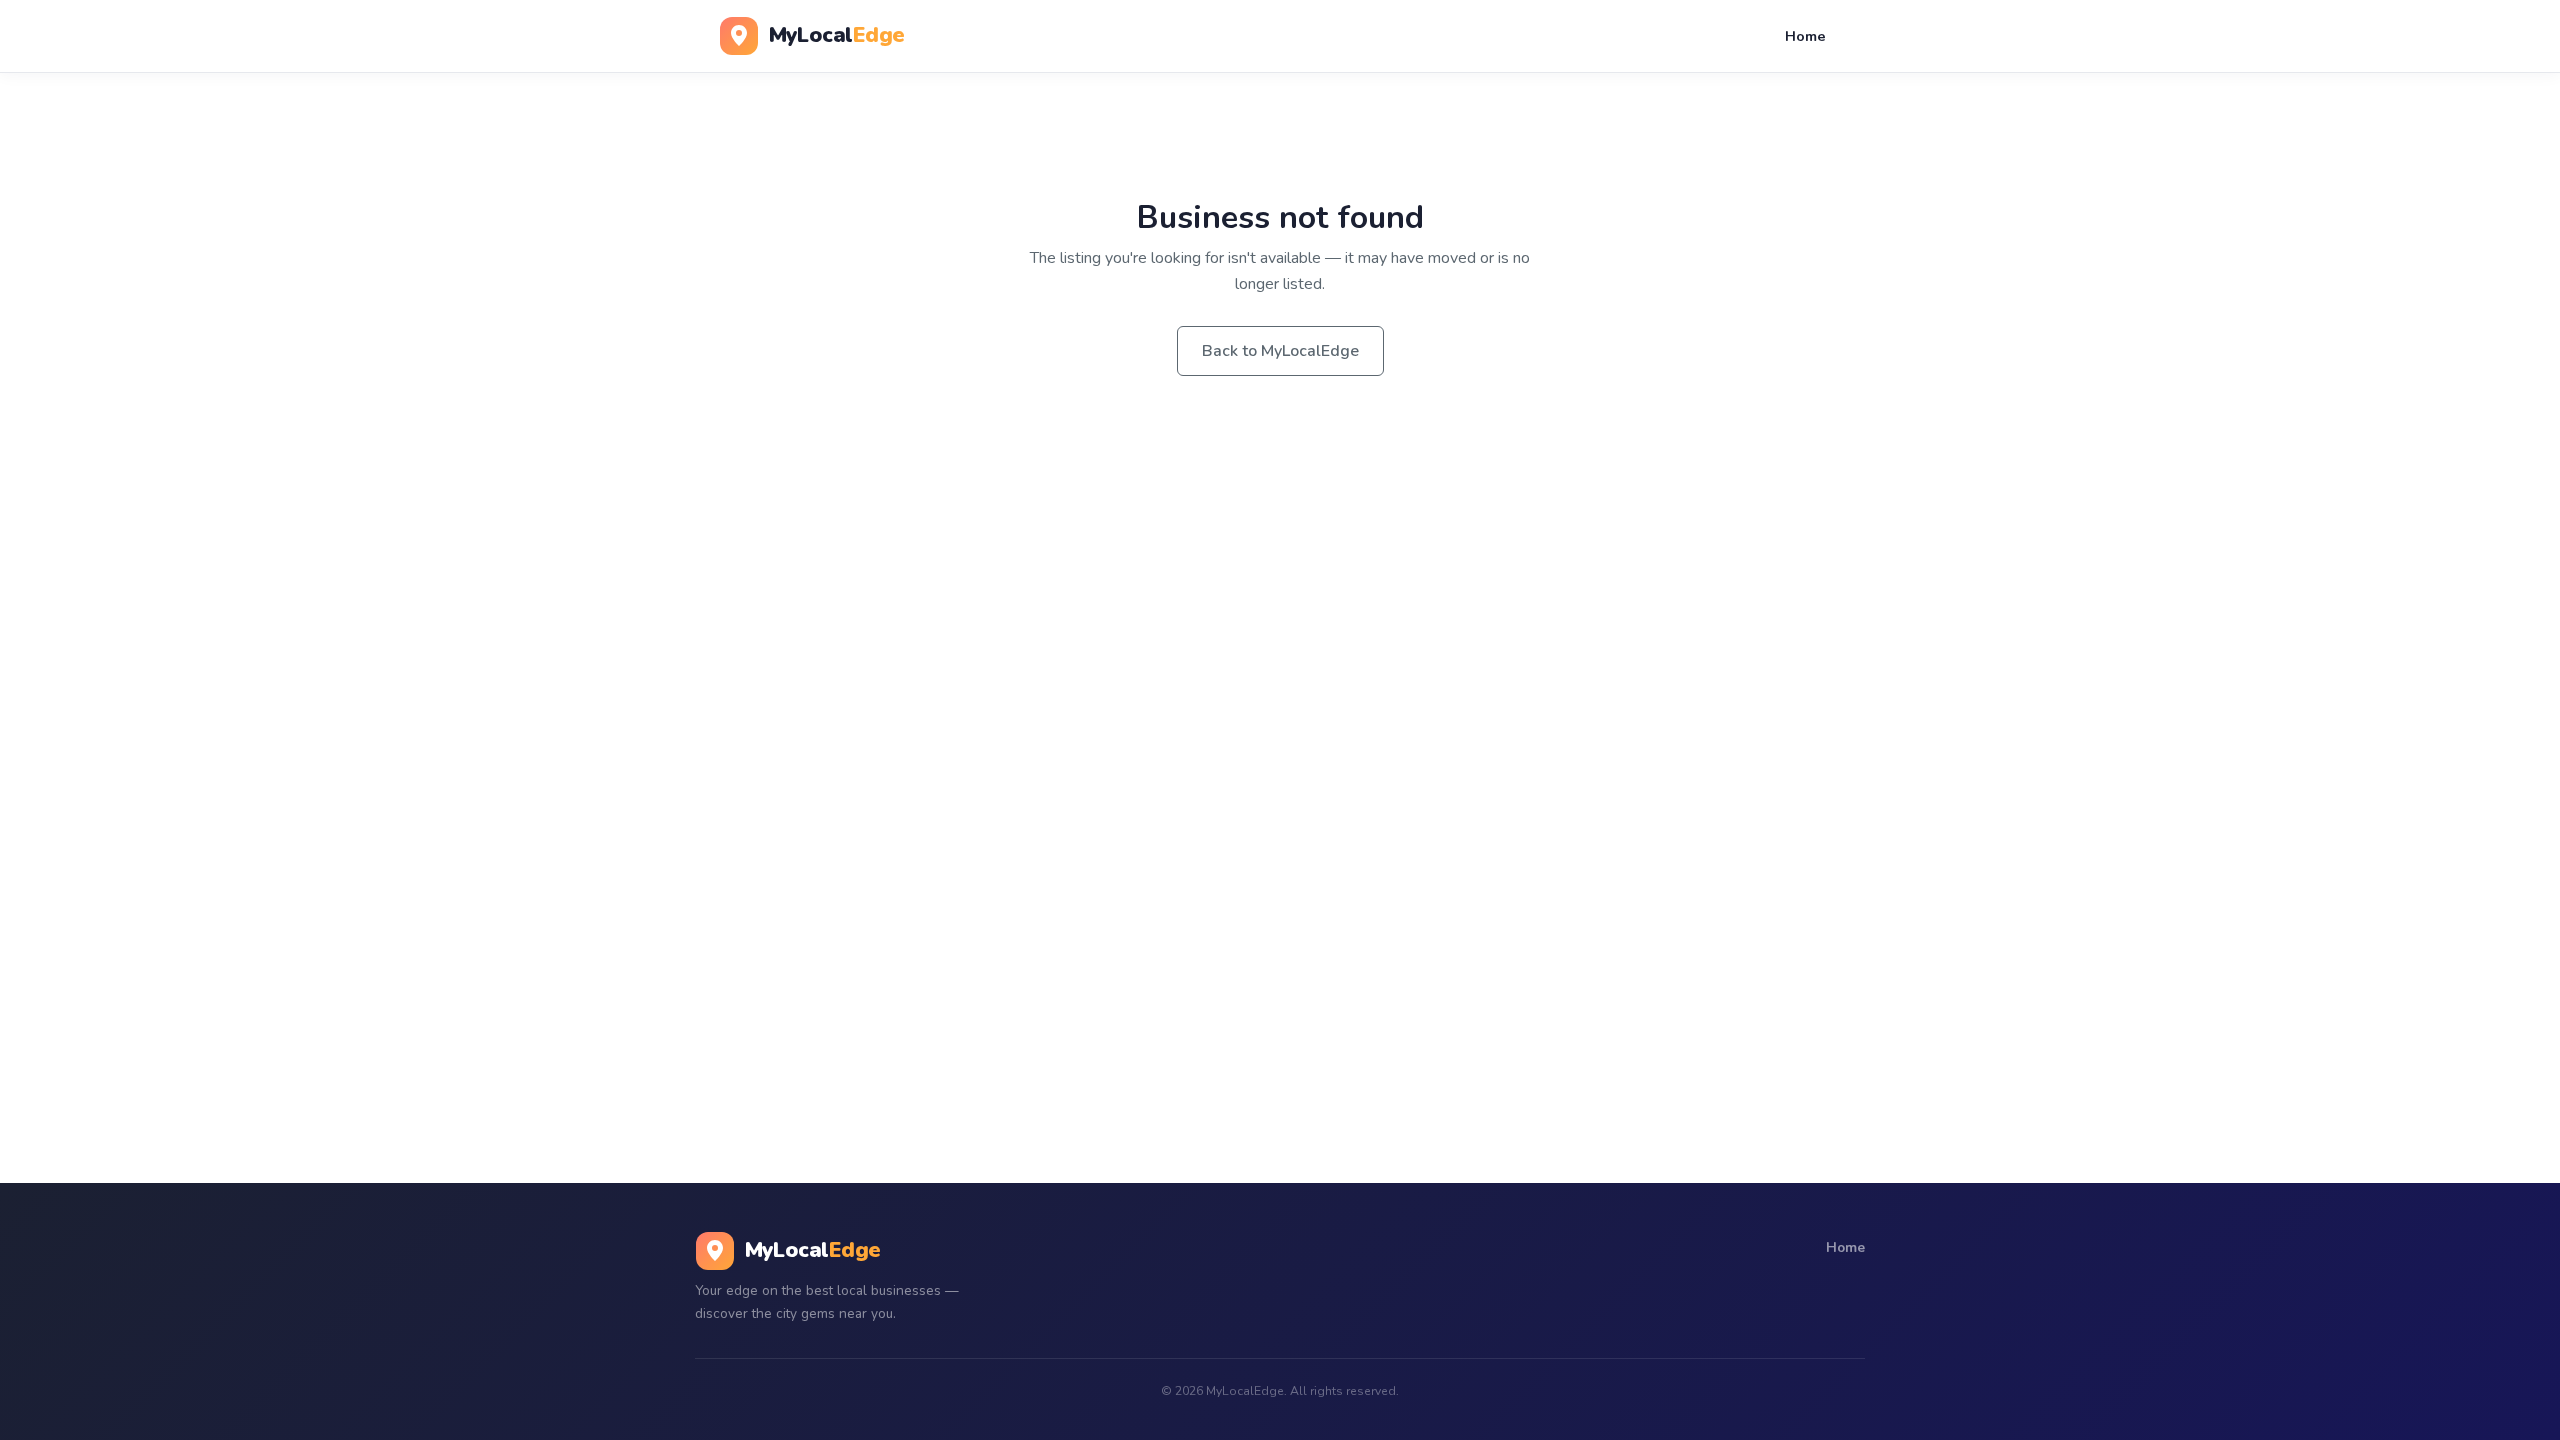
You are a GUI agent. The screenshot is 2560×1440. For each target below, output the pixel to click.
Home (1805, 36)
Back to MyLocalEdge (1280, 351)
